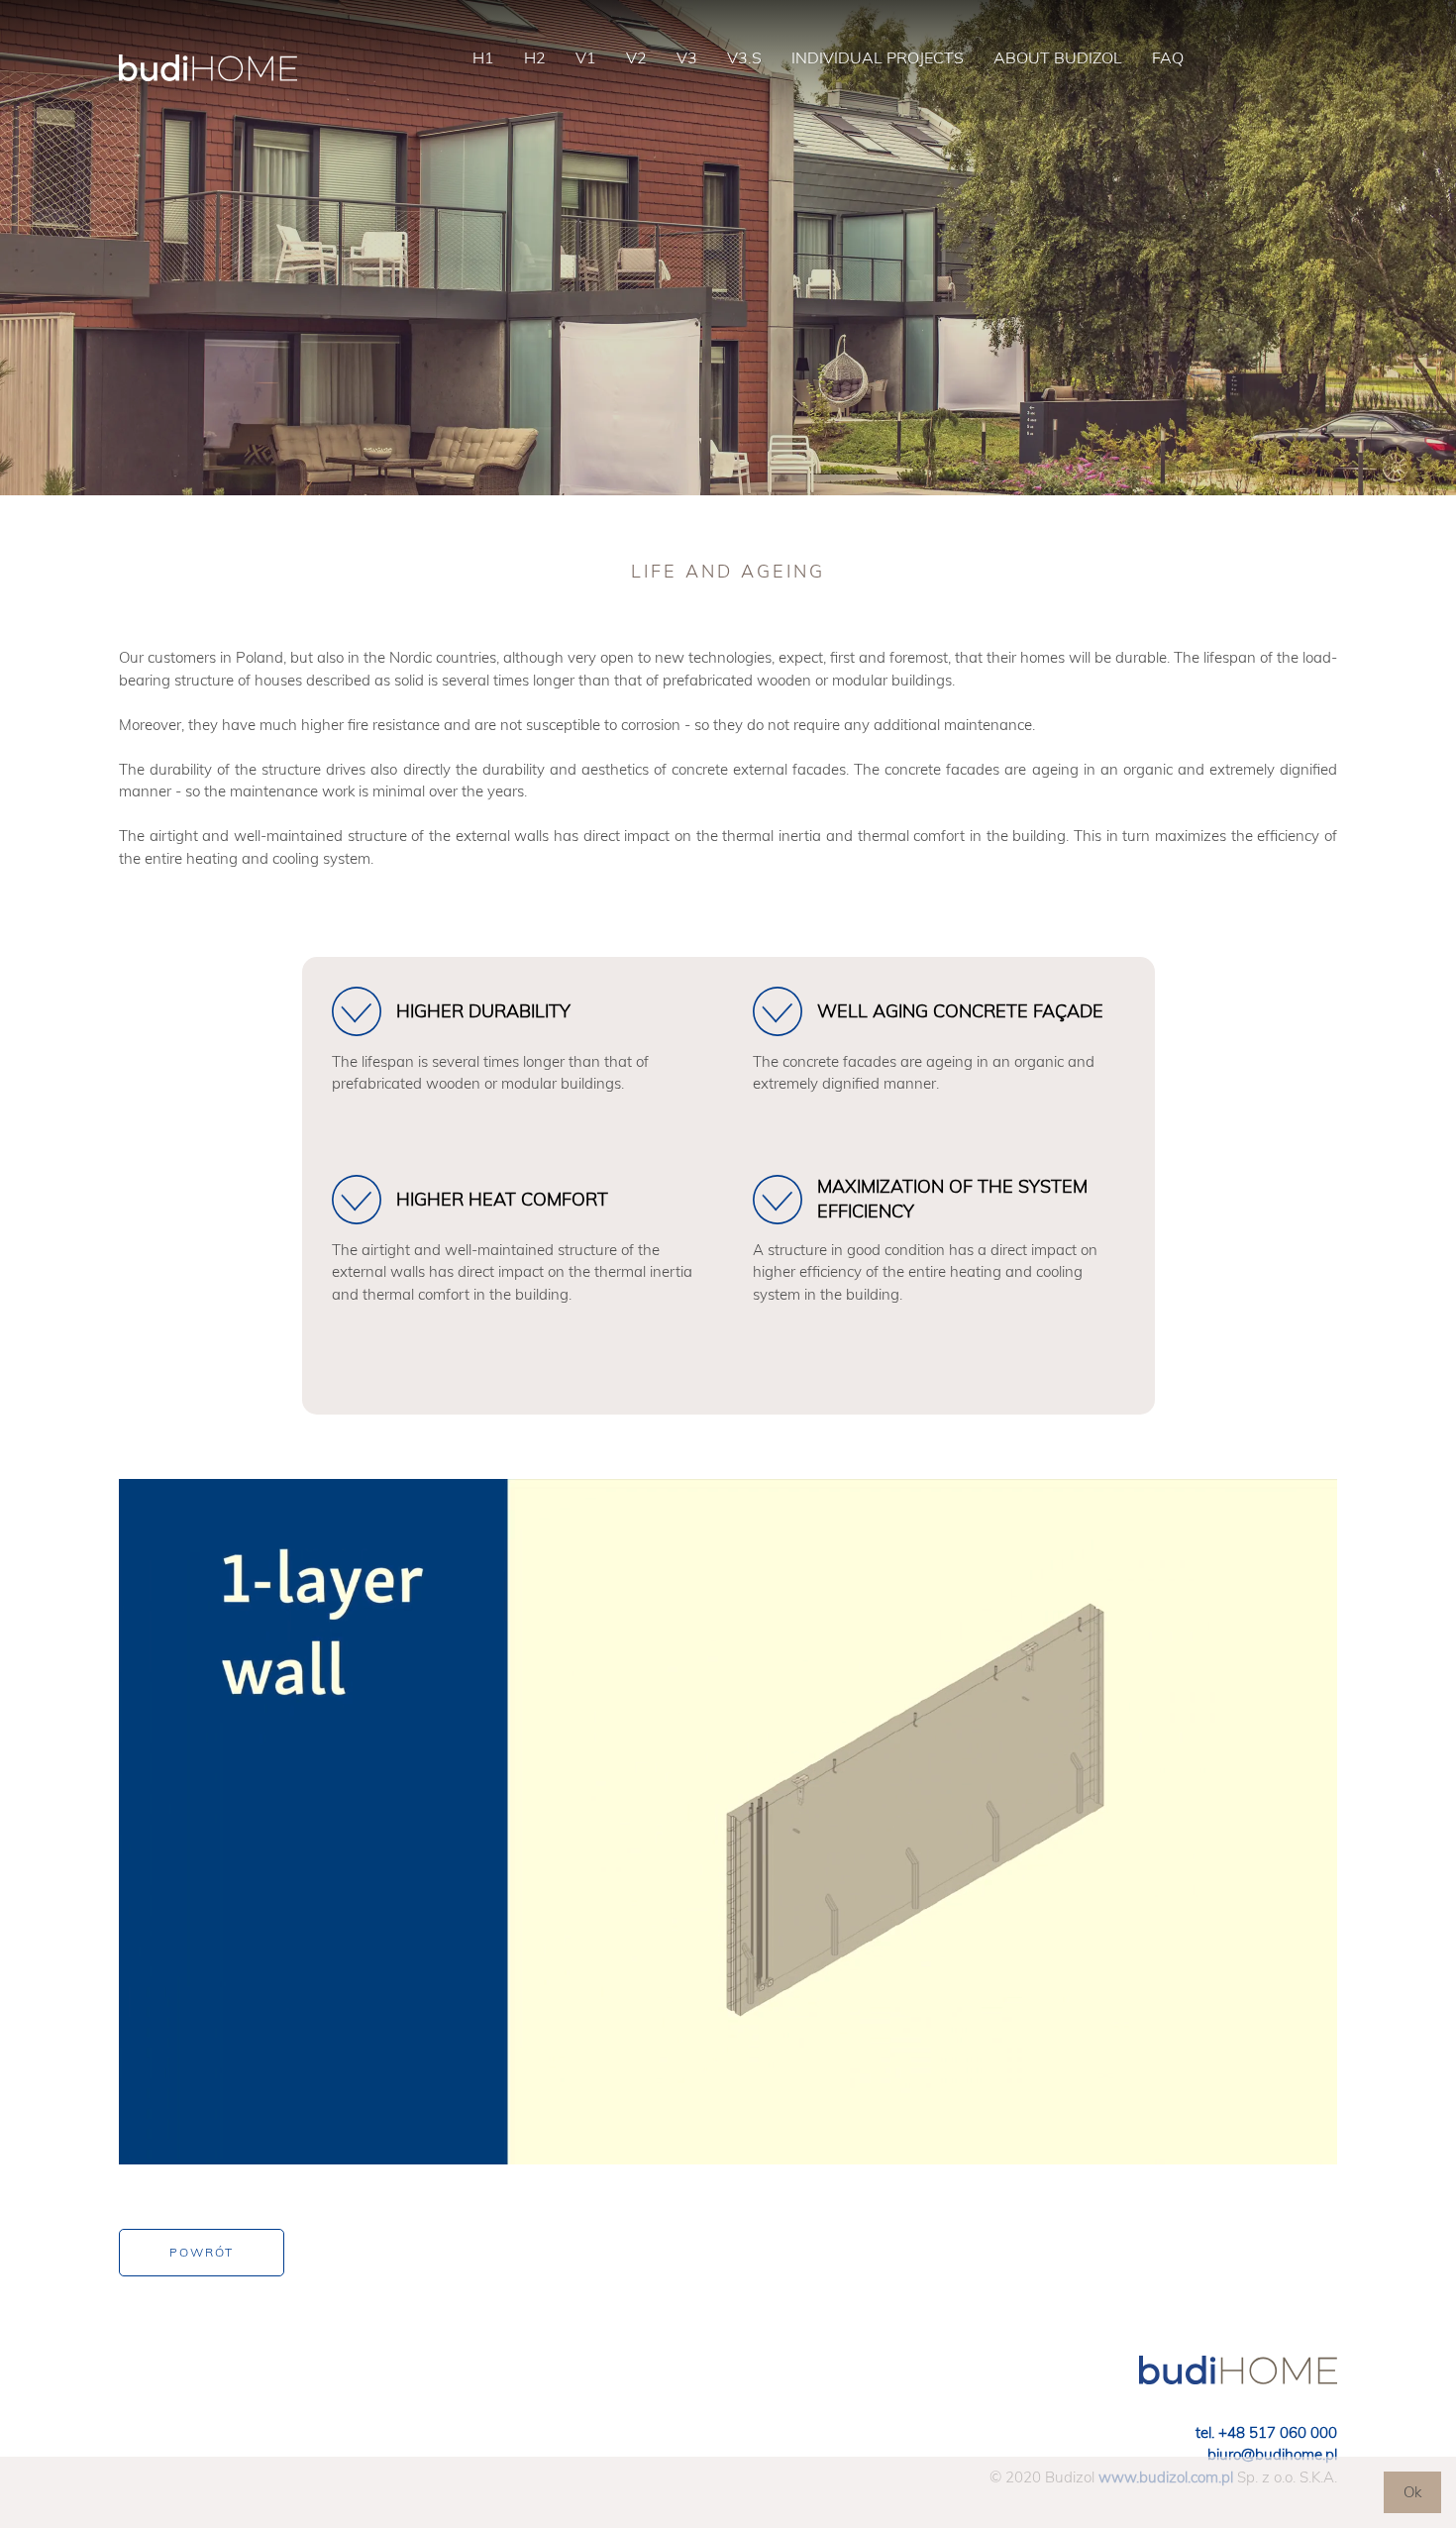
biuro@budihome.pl (1272, 2454)
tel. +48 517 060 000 (1266, 2432)
